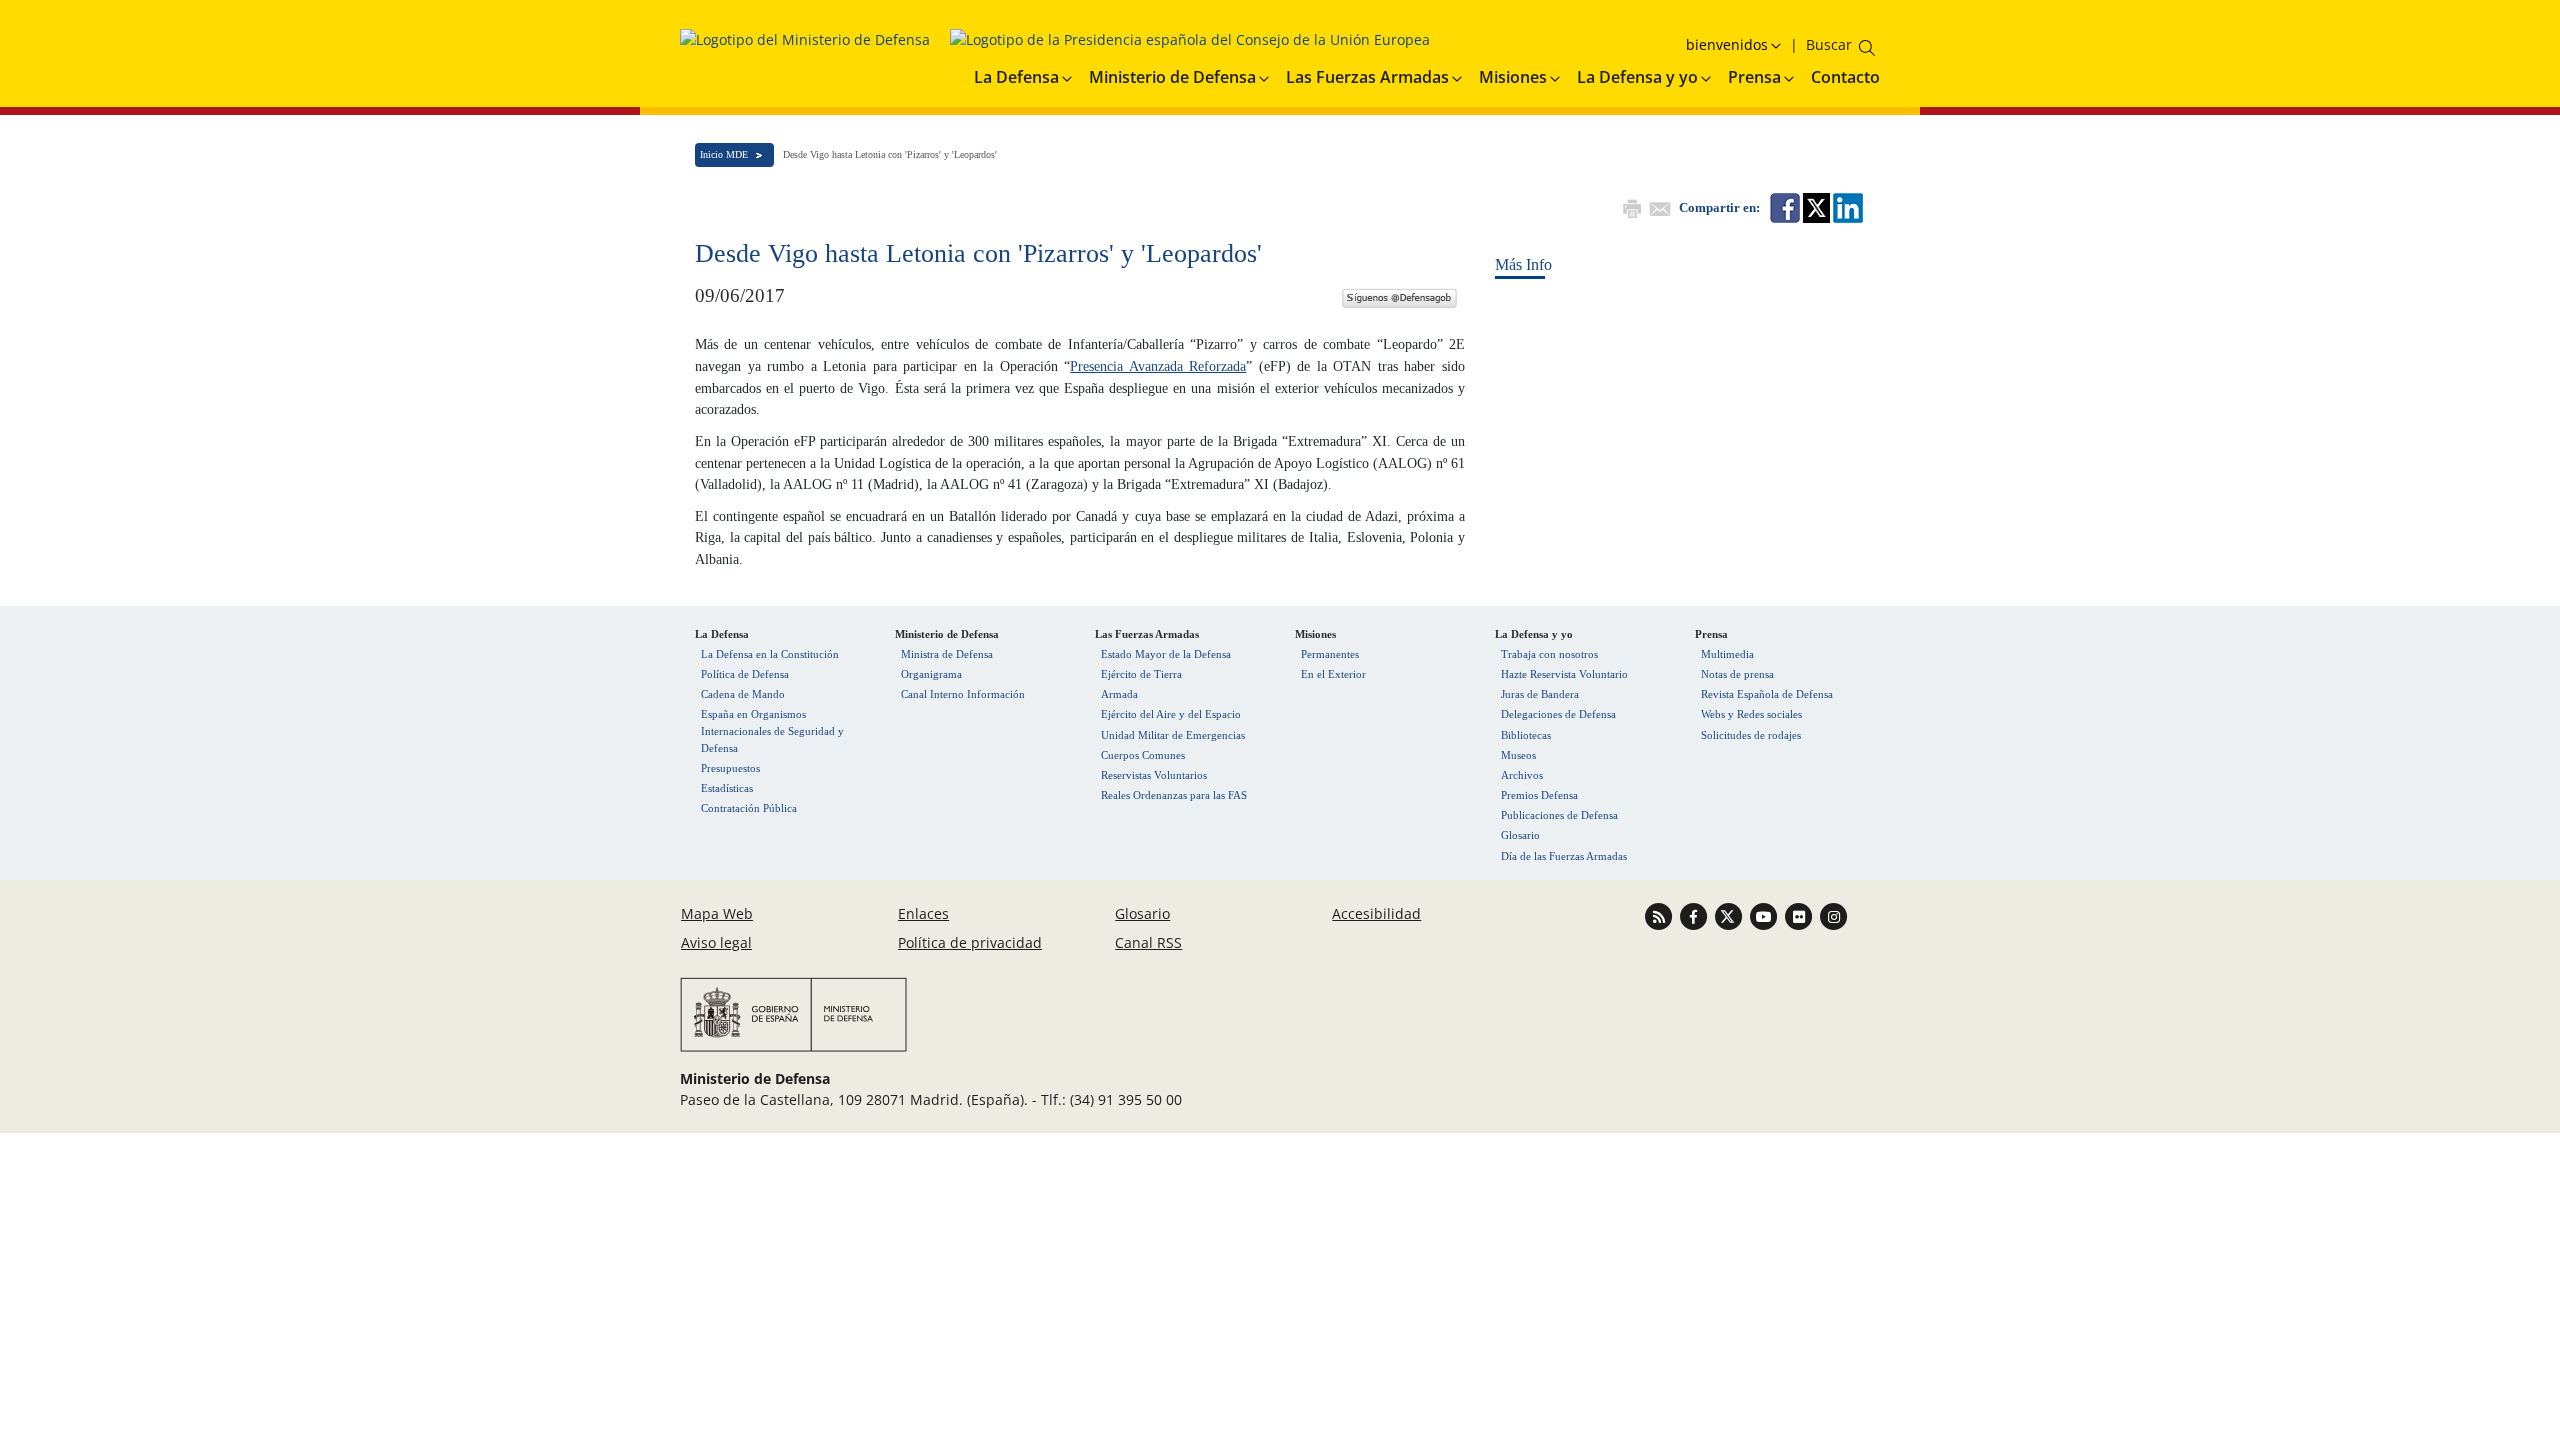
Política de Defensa (745, 674)
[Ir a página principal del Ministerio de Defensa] (805, 46)
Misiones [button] (1513, 77)
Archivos (1522, 775)
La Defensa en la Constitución (770, 654)
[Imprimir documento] (1630, 206)
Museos (1518, 755)
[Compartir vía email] (1658, 206)
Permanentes (1330, 654)
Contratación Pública (749, 808)
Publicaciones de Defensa (1559, 815)
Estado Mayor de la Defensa (1166, 654)
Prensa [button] (1754, 77)
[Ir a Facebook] (1695, 915)
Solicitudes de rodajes (1751, 735)
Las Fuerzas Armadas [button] (1367, 77)
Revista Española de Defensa (1767, 694)
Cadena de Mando (743, 694)
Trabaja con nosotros (1549, 654)
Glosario (1520, 835)
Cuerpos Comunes (1143, 755)
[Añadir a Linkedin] (1846, 206)
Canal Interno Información (963, 694)
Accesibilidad (1376, 913)
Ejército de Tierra (1141, 674)
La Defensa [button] (1016, 77)
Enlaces (923, 913)
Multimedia (1727, 654)
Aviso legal (716, 942)
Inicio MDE (724, 154)
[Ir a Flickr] (1800, 915)
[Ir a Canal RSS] (1660, 915)
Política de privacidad (970, 942)
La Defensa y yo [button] (1637, 77)
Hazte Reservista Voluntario (1564, 674)
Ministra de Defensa (947, 654)
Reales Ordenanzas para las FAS (1174, 795)
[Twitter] (1399, 295)
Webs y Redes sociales (1751, 714)
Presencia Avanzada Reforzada (1158, 366)
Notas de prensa (1737, 674)
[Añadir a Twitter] (1815, 206)
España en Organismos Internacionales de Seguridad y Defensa (772, 731)
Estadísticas (727, 788)
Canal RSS (1148, 942)
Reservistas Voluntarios (1154, 775)
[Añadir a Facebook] (1783, 206)
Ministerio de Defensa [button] (1172, 77)
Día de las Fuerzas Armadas (1564, 856)
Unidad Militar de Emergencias (1173, 735)
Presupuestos (730, 768)
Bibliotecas (1526, 735)
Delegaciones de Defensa (1558, 714)
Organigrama (931, 674)
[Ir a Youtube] (1765, 915)
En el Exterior (1333, 674)
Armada (1119, 694)
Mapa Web (717, 913)
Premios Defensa (1539, 795)
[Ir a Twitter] (1730, 915)
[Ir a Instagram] (1833, 915)
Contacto (1845, 77)
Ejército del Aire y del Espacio (1171, 714)
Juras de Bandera (1540, 694)
